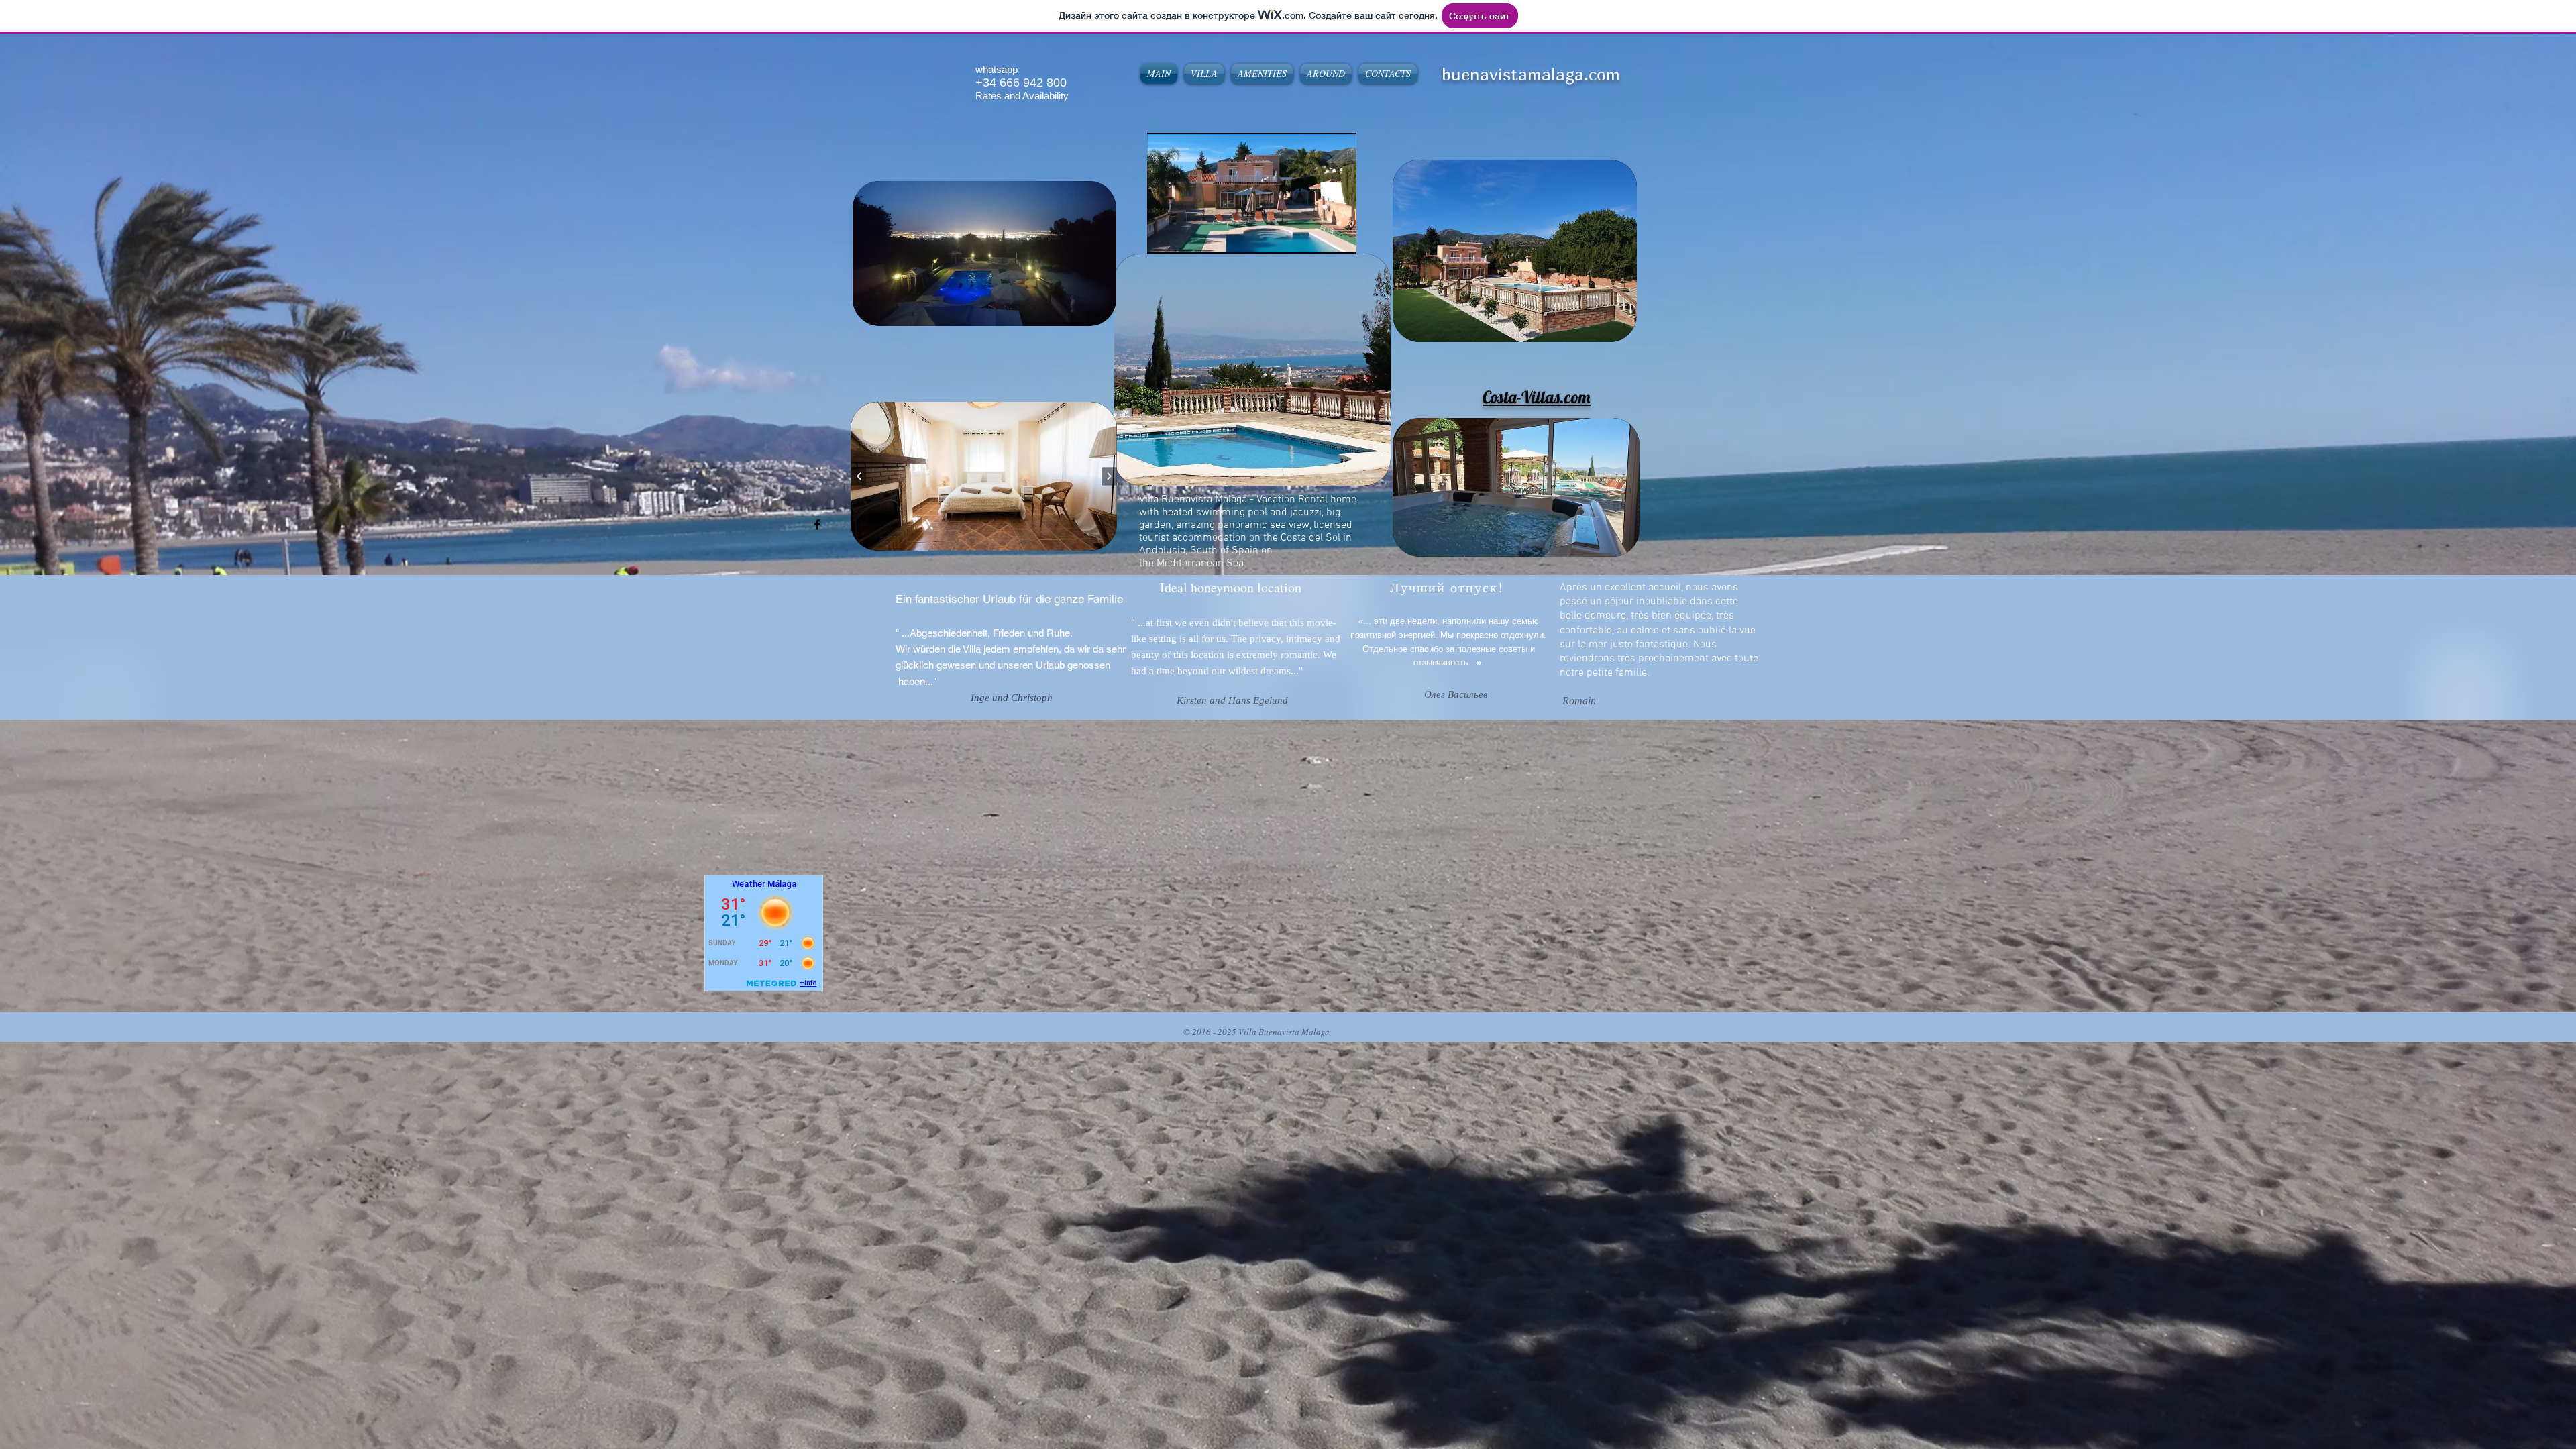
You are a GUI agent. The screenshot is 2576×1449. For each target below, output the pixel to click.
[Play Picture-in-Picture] (1316, 235)
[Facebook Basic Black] (817, 525)
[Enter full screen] (1338, 235)
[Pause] (1165, 235)
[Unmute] (1187, 235)
